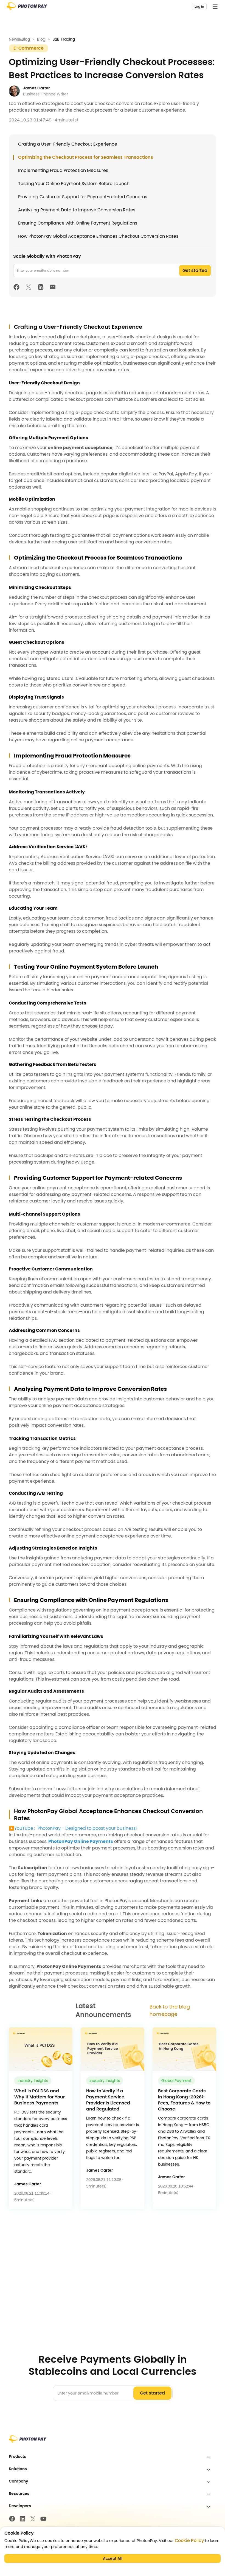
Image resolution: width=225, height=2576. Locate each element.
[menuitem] (113, 2457)
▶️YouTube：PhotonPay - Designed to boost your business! (73, 1828)
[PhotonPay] (27, 8)
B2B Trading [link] (64, 39)
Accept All (113, 2558)
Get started (195, 270)
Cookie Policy (189, 2541)
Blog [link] (41, 39)
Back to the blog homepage (170, 2010)
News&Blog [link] (19, 39)
